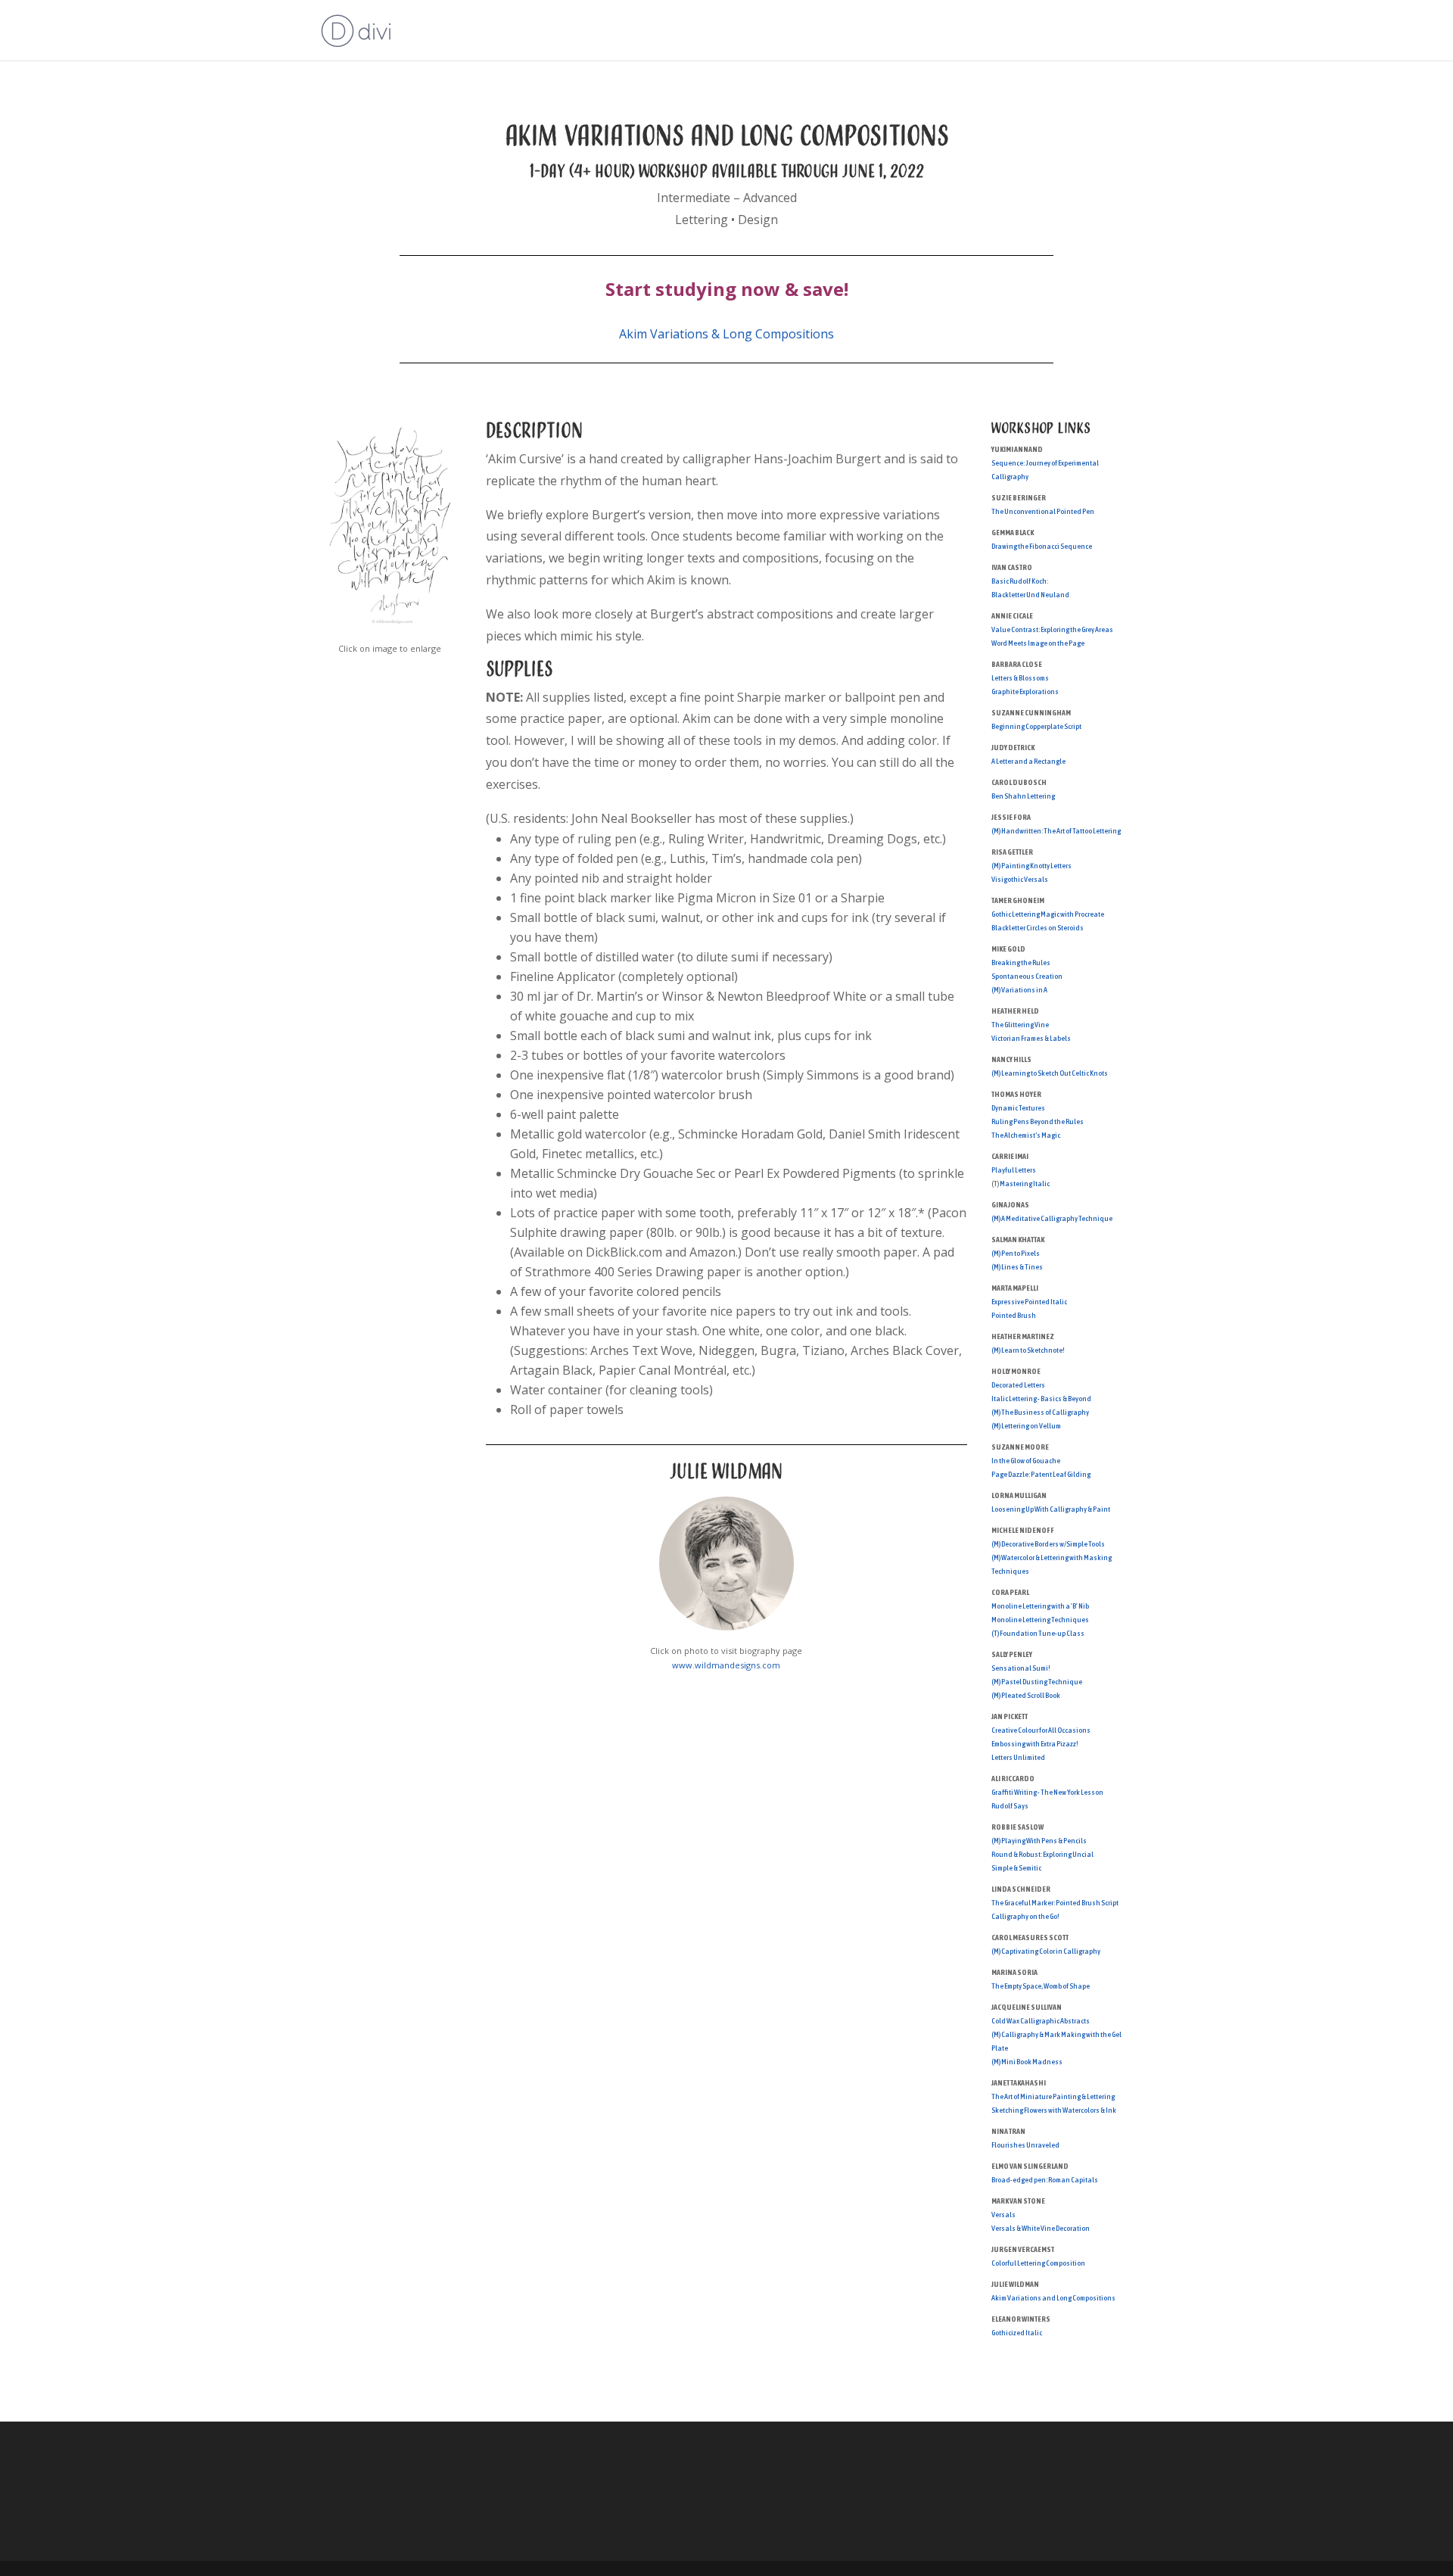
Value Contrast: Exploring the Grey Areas (1052, 629)
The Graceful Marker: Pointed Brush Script (1055, 1903)
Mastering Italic (1025, 1184)
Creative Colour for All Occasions (1041, 1730)
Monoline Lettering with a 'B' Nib (1040, 1606)
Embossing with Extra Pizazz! (1035, 1744)
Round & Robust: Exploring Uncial (1042, 1854)
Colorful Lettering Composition (1038, 2263)
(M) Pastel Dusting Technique (1037, 1682)
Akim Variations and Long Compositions (1053, 2298)
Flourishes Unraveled (1025, 2145)
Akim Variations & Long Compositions (726, 334)
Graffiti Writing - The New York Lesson (1047, 1792)
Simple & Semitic (1016, 1868)
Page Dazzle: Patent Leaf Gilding (1041, 1474)
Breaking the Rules (1021, 962)
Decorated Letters (1018, 1385)
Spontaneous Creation (1027, 976)
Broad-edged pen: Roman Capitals (1045, 2180)
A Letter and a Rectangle (1028, 761)
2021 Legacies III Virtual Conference (1042, 31)
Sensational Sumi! (1021, 1668)
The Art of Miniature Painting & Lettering (1053, 2096)
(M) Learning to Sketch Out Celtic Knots (1050, 1073)
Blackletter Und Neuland (1030, 595)
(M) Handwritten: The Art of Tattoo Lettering (1056, 831)
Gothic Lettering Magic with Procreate (1048, 914)
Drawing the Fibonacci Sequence (1042, 546)
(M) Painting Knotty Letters (1031, 866)
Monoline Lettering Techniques (1040, 1620)
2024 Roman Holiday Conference (843, 31)
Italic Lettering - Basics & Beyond (1041, 1399)
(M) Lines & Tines (1017, 1267)
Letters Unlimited (1018, 1757)
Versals (1003, 2215)
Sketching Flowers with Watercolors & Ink (1054, 2110)
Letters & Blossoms (1020, 678)
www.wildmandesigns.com (726, 1665)
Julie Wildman (726, 1471)
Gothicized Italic (1017, 2333)
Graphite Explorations (1025, 692)
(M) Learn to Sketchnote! (1028, 1350)
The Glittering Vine (1020, 1025)
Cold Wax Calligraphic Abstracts (1041, 2021)
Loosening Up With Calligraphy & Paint (1051, 1509)
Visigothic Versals (1020, 879)
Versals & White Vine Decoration (1041, 2228)
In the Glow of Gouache (1026, 1461)
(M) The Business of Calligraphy (1040, 1412)
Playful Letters (1014, 1170)
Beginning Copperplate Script (1036, 726)
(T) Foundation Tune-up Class (1038, 1633)
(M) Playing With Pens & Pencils (1039, 1841)
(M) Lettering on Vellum (1026, 1426)
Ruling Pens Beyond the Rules (1038, 1121)
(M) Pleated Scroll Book (1026, 1695)
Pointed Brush (1014, 1315)
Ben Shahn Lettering (1023, 796)
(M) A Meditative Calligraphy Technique (1052, 1218)
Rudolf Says (1010, 1806)
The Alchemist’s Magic (1026, 1135)
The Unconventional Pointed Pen (1043, 511)
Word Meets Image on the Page (1038, 643)
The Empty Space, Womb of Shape (1041, 1986)
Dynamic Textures (1018, 1108)
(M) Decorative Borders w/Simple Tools (1048, 1544)
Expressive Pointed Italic (1029, 1302)
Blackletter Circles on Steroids (1038, 928)
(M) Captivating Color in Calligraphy (1046, 1951)
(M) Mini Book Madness (1027, 2062)
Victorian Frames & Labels (1031, 1038)
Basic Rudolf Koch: (1020, 581)
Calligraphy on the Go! (1025, 1916)
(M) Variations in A (1019, 990)
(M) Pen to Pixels (1016, 1253)
